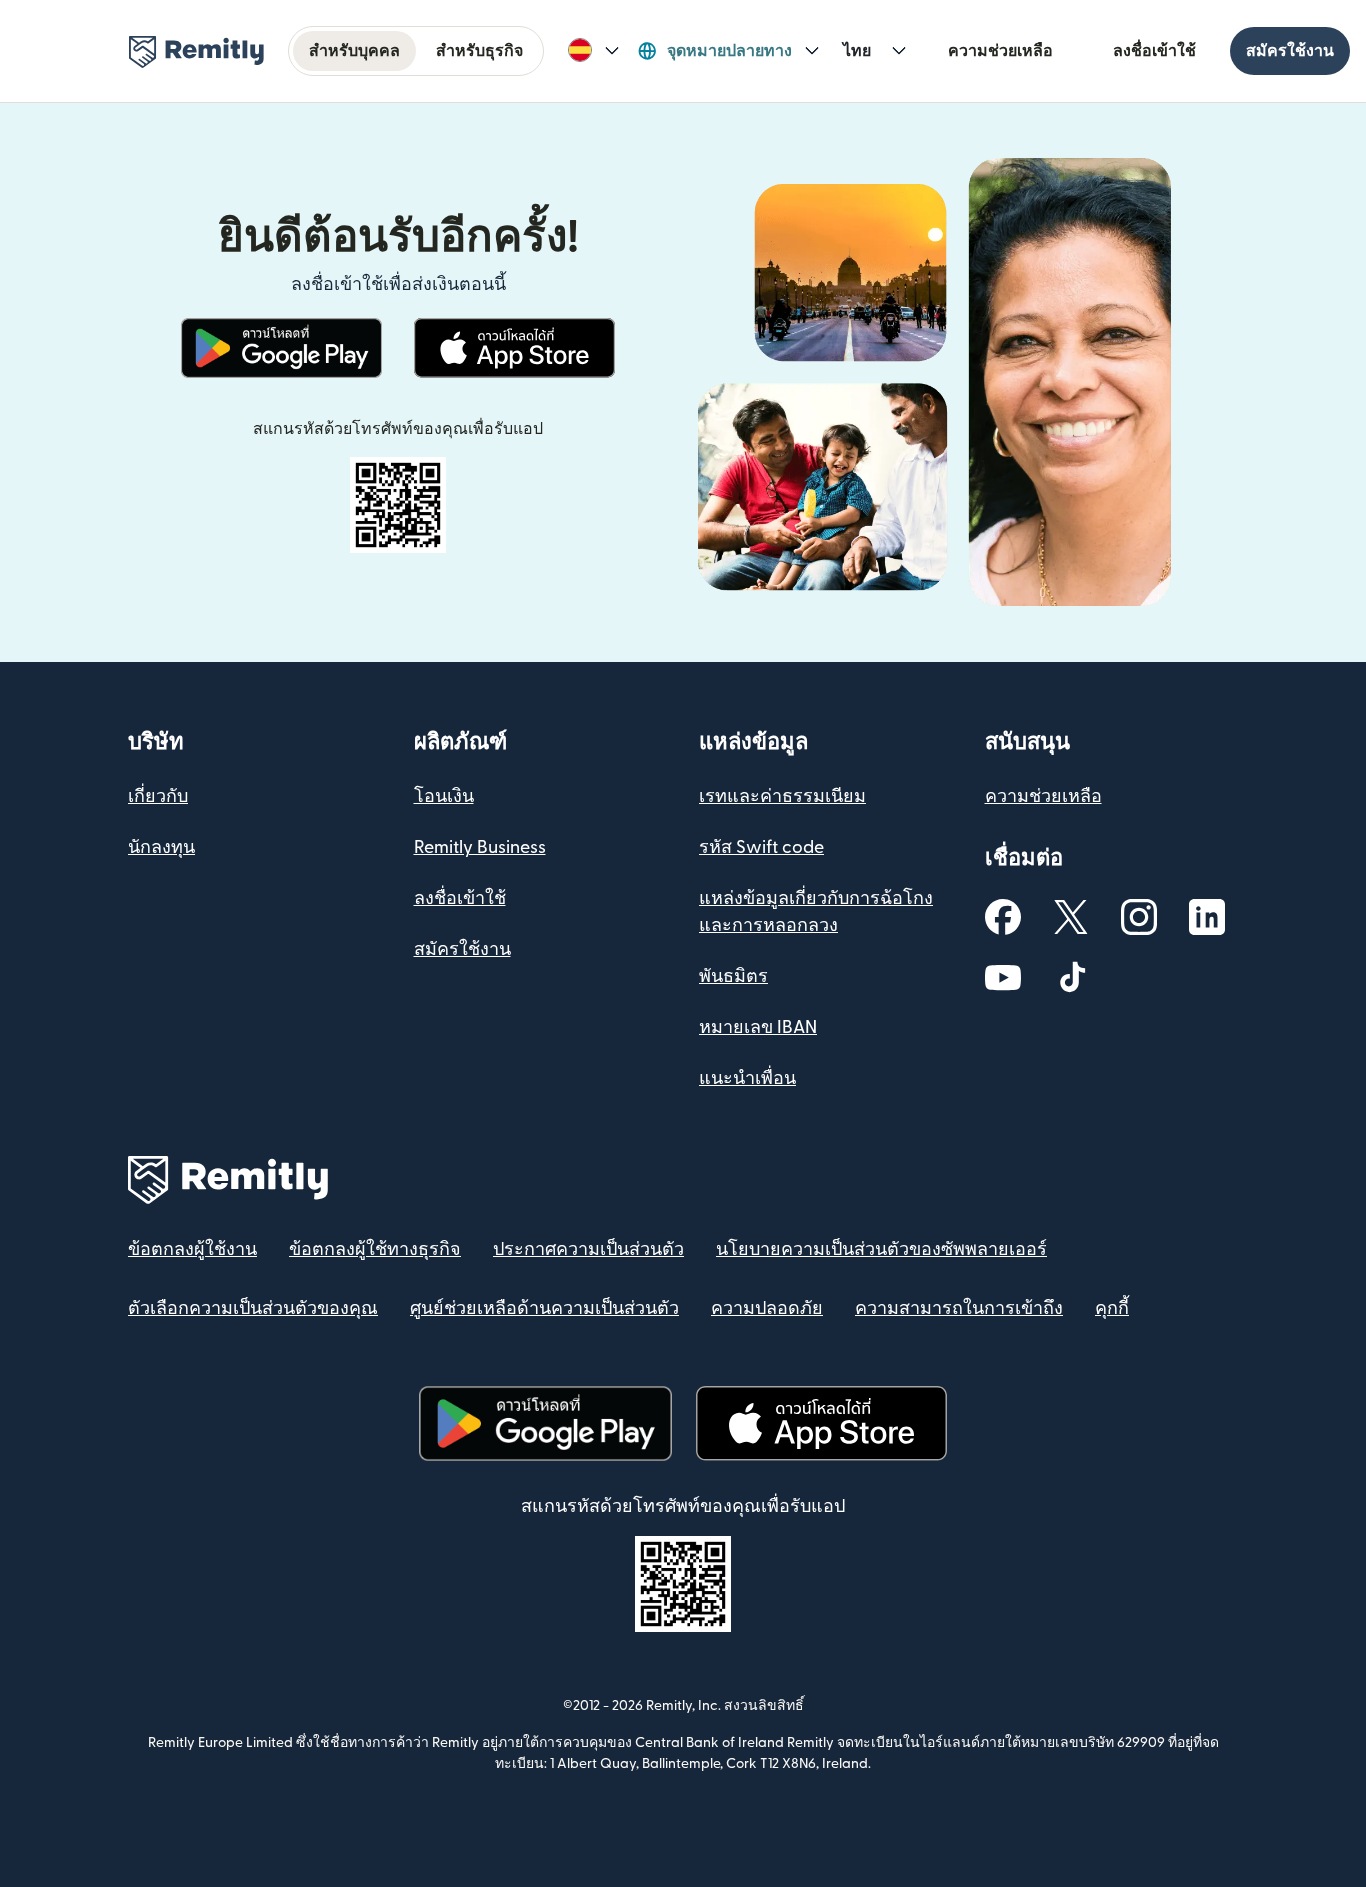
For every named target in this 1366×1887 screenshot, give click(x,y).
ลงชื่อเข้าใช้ (1154, 51)
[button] (593, 51)
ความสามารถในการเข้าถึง (959, 1308)
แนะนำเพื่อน (747, 1078)
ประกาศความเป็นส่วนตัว (588, 1249)
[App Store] (514, 348)
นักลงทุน (161, 847)
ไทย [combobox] (857, 51)
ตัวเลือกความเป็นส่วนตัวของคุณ (253, 1308)
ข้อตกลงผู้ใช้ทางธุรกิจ (375, 1249)
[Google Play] (282, 348)
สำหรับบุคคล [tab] (354, 51)
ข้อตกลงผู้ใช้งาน (192, 1249)
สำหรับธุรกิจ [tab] (479, 51)
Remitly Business (480, 847)
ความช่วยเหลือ (1000, 51)
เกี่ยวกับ (158, 796)
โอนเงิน (444, 796)
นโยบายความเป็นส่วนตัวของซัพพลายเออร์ (881, 1249)
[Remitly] (196, 52)
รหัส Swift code (761, 847)
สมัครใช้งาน (1290, 51)
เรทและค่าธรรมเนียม (782, 796)
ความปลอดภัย (767, 1308)
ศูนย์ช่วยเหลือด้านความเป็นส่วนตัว (544, 1308)
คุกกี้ (1112, 1308)
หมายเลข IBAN (758, 1027)
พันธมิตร (733, 976)
